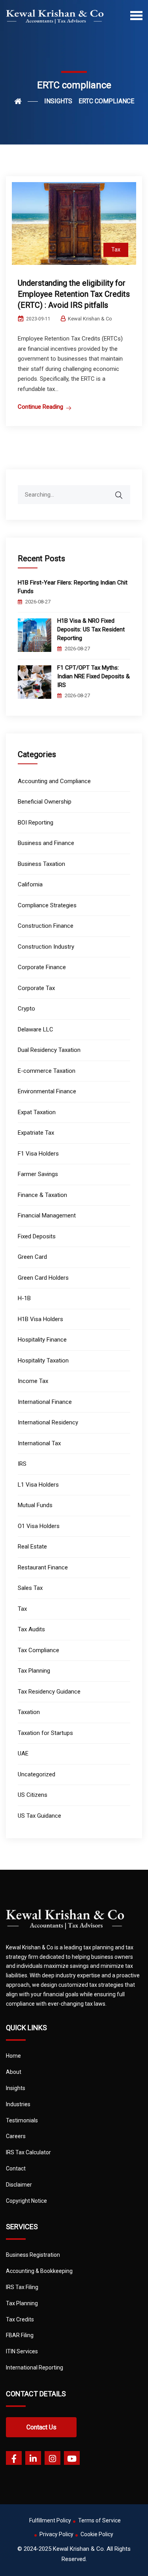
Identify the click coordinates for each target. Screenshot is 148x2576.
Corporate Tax (36, 988)
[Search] (124, 491)
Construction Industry (46, 947)
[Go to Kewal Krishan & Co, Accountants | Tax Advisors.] (26, 101)
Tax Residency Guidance (49, 1692)
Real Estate (32, 1547)
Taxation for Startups (45, 1733)
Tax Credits (20, 2319)
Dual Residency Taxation (49, 1050)
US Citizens (33, 1795)
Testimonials (22, 2120)
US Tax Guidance (39, 1816)
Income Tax (33, 1381)
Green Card (32, 1257)
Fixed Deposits (37, 1236)
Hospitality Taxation (43, 1361)
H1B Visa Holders (40, 1319)
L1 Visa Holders (38, 1485)
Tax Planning (34, 1671)
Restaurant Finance (43, 1567)
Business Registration (33, 2255)
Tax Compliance (38, 1650)
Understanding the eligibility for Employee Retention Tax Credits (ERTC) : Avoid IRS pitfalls (74, 294)
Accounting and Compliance (54, 781)
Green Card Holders (43, 1278)
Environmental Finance (47, 1091)
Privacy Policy (56, 2534)
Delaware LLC (36, 1029)
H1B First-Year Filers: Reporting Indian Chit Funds (73, 587)
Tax (116, 249)
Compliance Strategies (47, 905)
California (30, 884)
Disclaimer (19, 2185)
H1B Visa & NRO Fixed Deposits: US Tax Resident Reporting (91, 629)
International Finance (45, 1402)
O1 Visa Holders (39, 1526)
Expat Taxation (37, 1112)
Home (13, 2056)
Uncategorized (37, 1774)
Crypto (26, 1009)
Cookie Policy (97, 2534)
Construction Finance (46, 926)
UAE (23, 1753)
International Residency (48, 1422)
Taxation (29, 1712)
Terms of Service (99, 2520)
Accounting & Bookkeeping (39, 2271)
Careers (16, 2136)
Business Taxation (41, 864)
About (14, 2072)
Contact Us (41, 2427)
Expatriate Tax (36, 1133)
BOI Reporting (36, 823)
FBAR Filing (20, 2335)
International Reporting (35, 2368)
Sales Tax (30, 1588)
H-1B (24, 1298)
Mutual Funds (35, 1505)
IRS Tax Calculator (28, 2152)
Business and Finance (46, 843)
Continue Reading (40, 407)
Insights (16, 2088)
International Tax (39, 1443)
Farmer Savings (38, 1174)
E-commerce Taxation (47, 1071)
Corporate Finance (42, 967)
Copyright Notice (26, 2201)
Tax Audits (31, 1629)
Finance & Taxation (42, 1195)
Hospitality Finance (42, 1340)
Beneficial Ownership (45, 802)
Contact (16, 2168)
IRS (22, 1464)
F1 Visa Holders (38, 1154)
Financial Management (47, 1215)
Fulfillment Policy (50, 2520)
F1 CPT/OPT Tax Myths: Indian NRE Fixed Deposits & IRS (94, 676)
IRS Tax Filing (22, 2287)
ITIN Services (22, 2351)
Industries (18, 2104)
